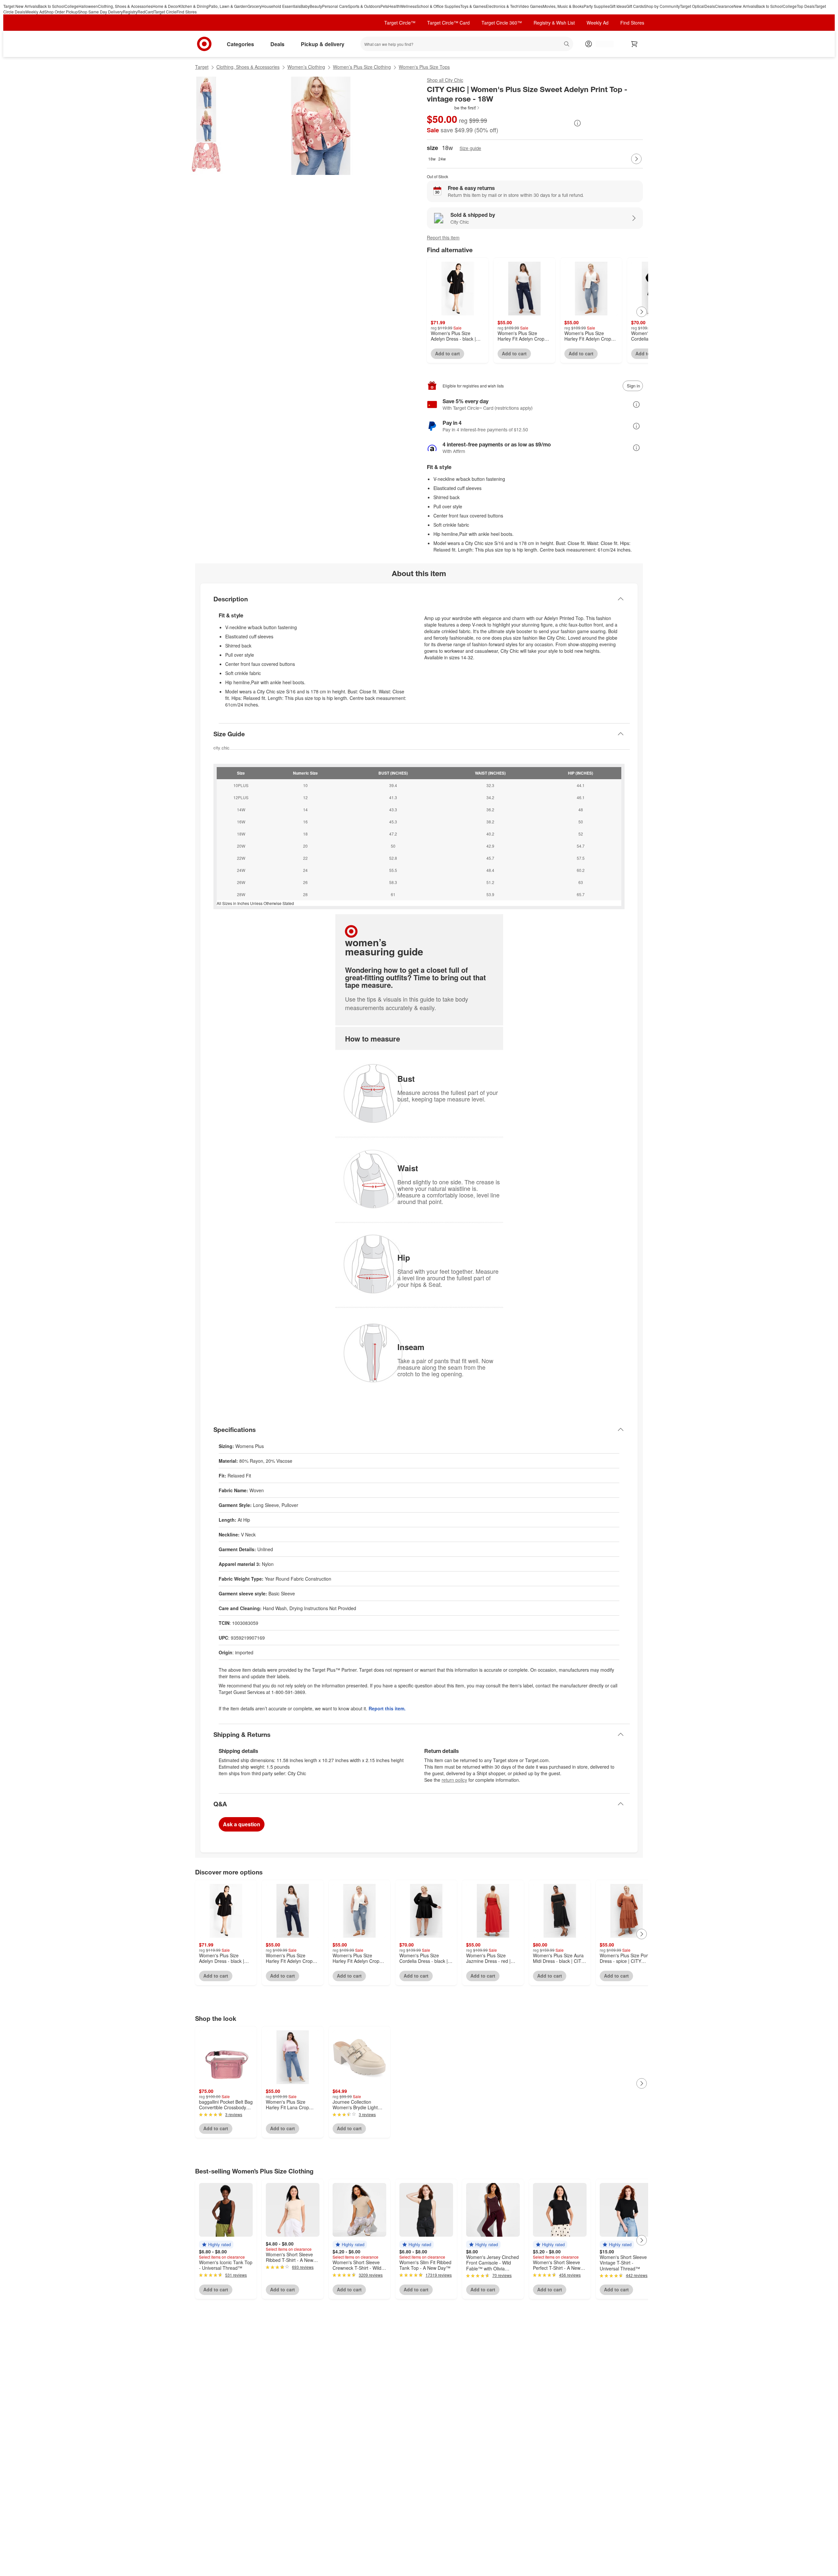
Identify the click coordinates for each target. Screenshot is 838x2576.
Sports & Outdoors (364, 6)
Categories (240, 44)
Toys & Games (473, 6)
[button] (454, 108)
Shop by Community (662, 6)
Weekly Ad (35, 12)
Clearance (724, 6)
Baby (305, 6)
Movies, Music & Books (563, 6)
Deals (710, 6)
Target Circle (165, 12)
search (567, 45)
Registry (130, 12)
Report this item (443, 237)
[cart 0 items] (634, 44)
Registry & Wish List (554, 23)
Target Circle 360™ (502, 23)
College (72, 6)
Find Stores (187, 12)
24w (442, 159)
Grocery (255, 6)
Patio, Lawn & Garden (228, 6)
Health (394, 6)
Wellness (408, 6)
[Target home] (204, 44)
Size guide (470, 148)
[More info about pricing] (577, 123)
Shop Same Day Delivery (100, 12)
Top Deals (806, 6)
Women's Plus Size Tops (424, 67)
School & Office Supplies (438, 6)
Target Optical (692, 6)
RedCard (146, 12)
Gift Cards (635, 6)
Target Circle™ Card (448, 23)
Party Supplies (597, 6)
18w (432, 159)
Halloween (88, 6)
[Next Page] (636, 159)
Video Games (531, 6)
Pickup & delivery (323, 44)
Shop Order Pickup (61, 12)
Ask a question (242, 1824)
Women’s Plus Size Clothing (362, 67)
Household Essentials (281, 6)
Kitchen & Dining (194, 6)
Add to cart (447, 353)
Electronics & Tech (502, 6)
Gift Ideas (618, 6)
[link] (454, 108)
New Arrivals (745, 6)
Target (202, 67)
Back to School (51, 6)
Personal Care (335, 6)
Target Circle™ (400, 23)
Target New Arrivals (21, 6)
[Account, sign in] (601, 44)
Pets (384, 6)
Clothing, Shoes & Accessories (125, 6)
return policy (454, 1780)
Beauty (316, 6)
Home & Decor (166, 6)
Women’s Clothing (306, 67)
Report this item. (387, 1708)
